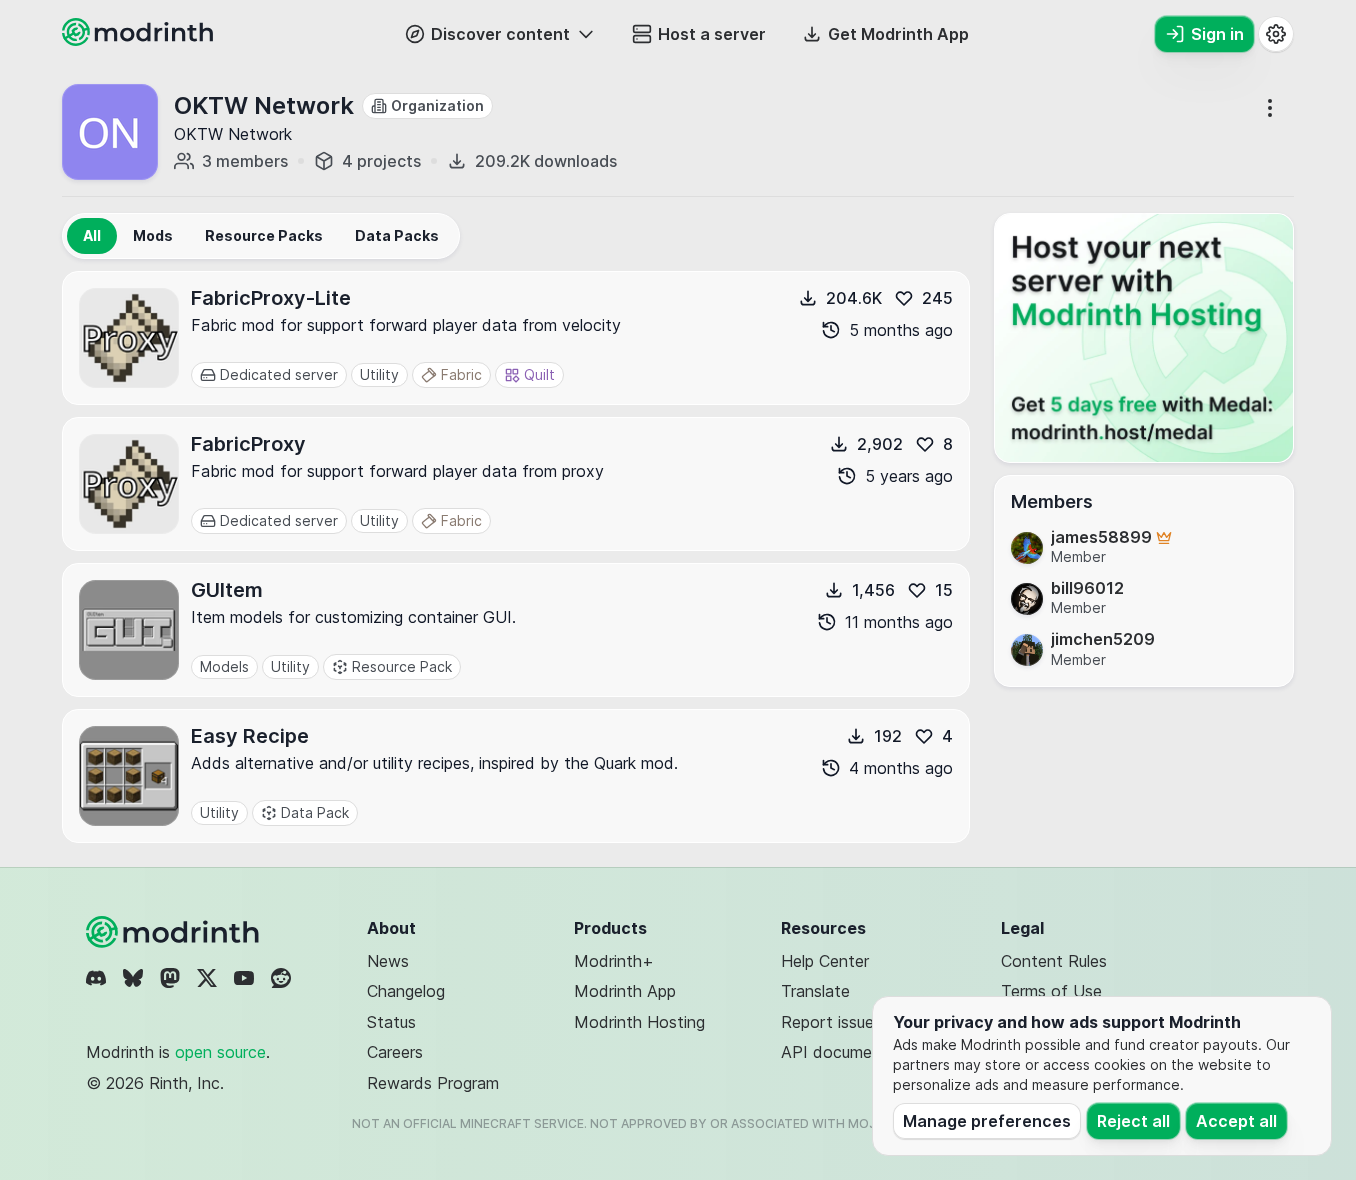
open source (220, 1052)
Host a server (712, 34)
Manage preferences (987, 1121)
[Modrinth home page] (140, 40)
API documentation (853, 1052)
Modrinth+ (614, 961)
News (388, 961)
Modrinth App (625, 991)
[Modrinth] (175, 932)
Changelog (406, 991)
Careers (395, 1052)
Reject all (1133, 1121)
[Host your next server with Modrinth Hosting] (1144, 338)
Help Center (825, 961)
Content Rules (1054, 961)
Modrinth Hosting (639, 1022)
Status (391, 1022)
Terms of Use (1051, 991)
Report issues (831, 1022)
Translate (815, 991)
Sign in (1217, 34)
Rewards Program (433, 1083)
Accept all (1236, 1121)
